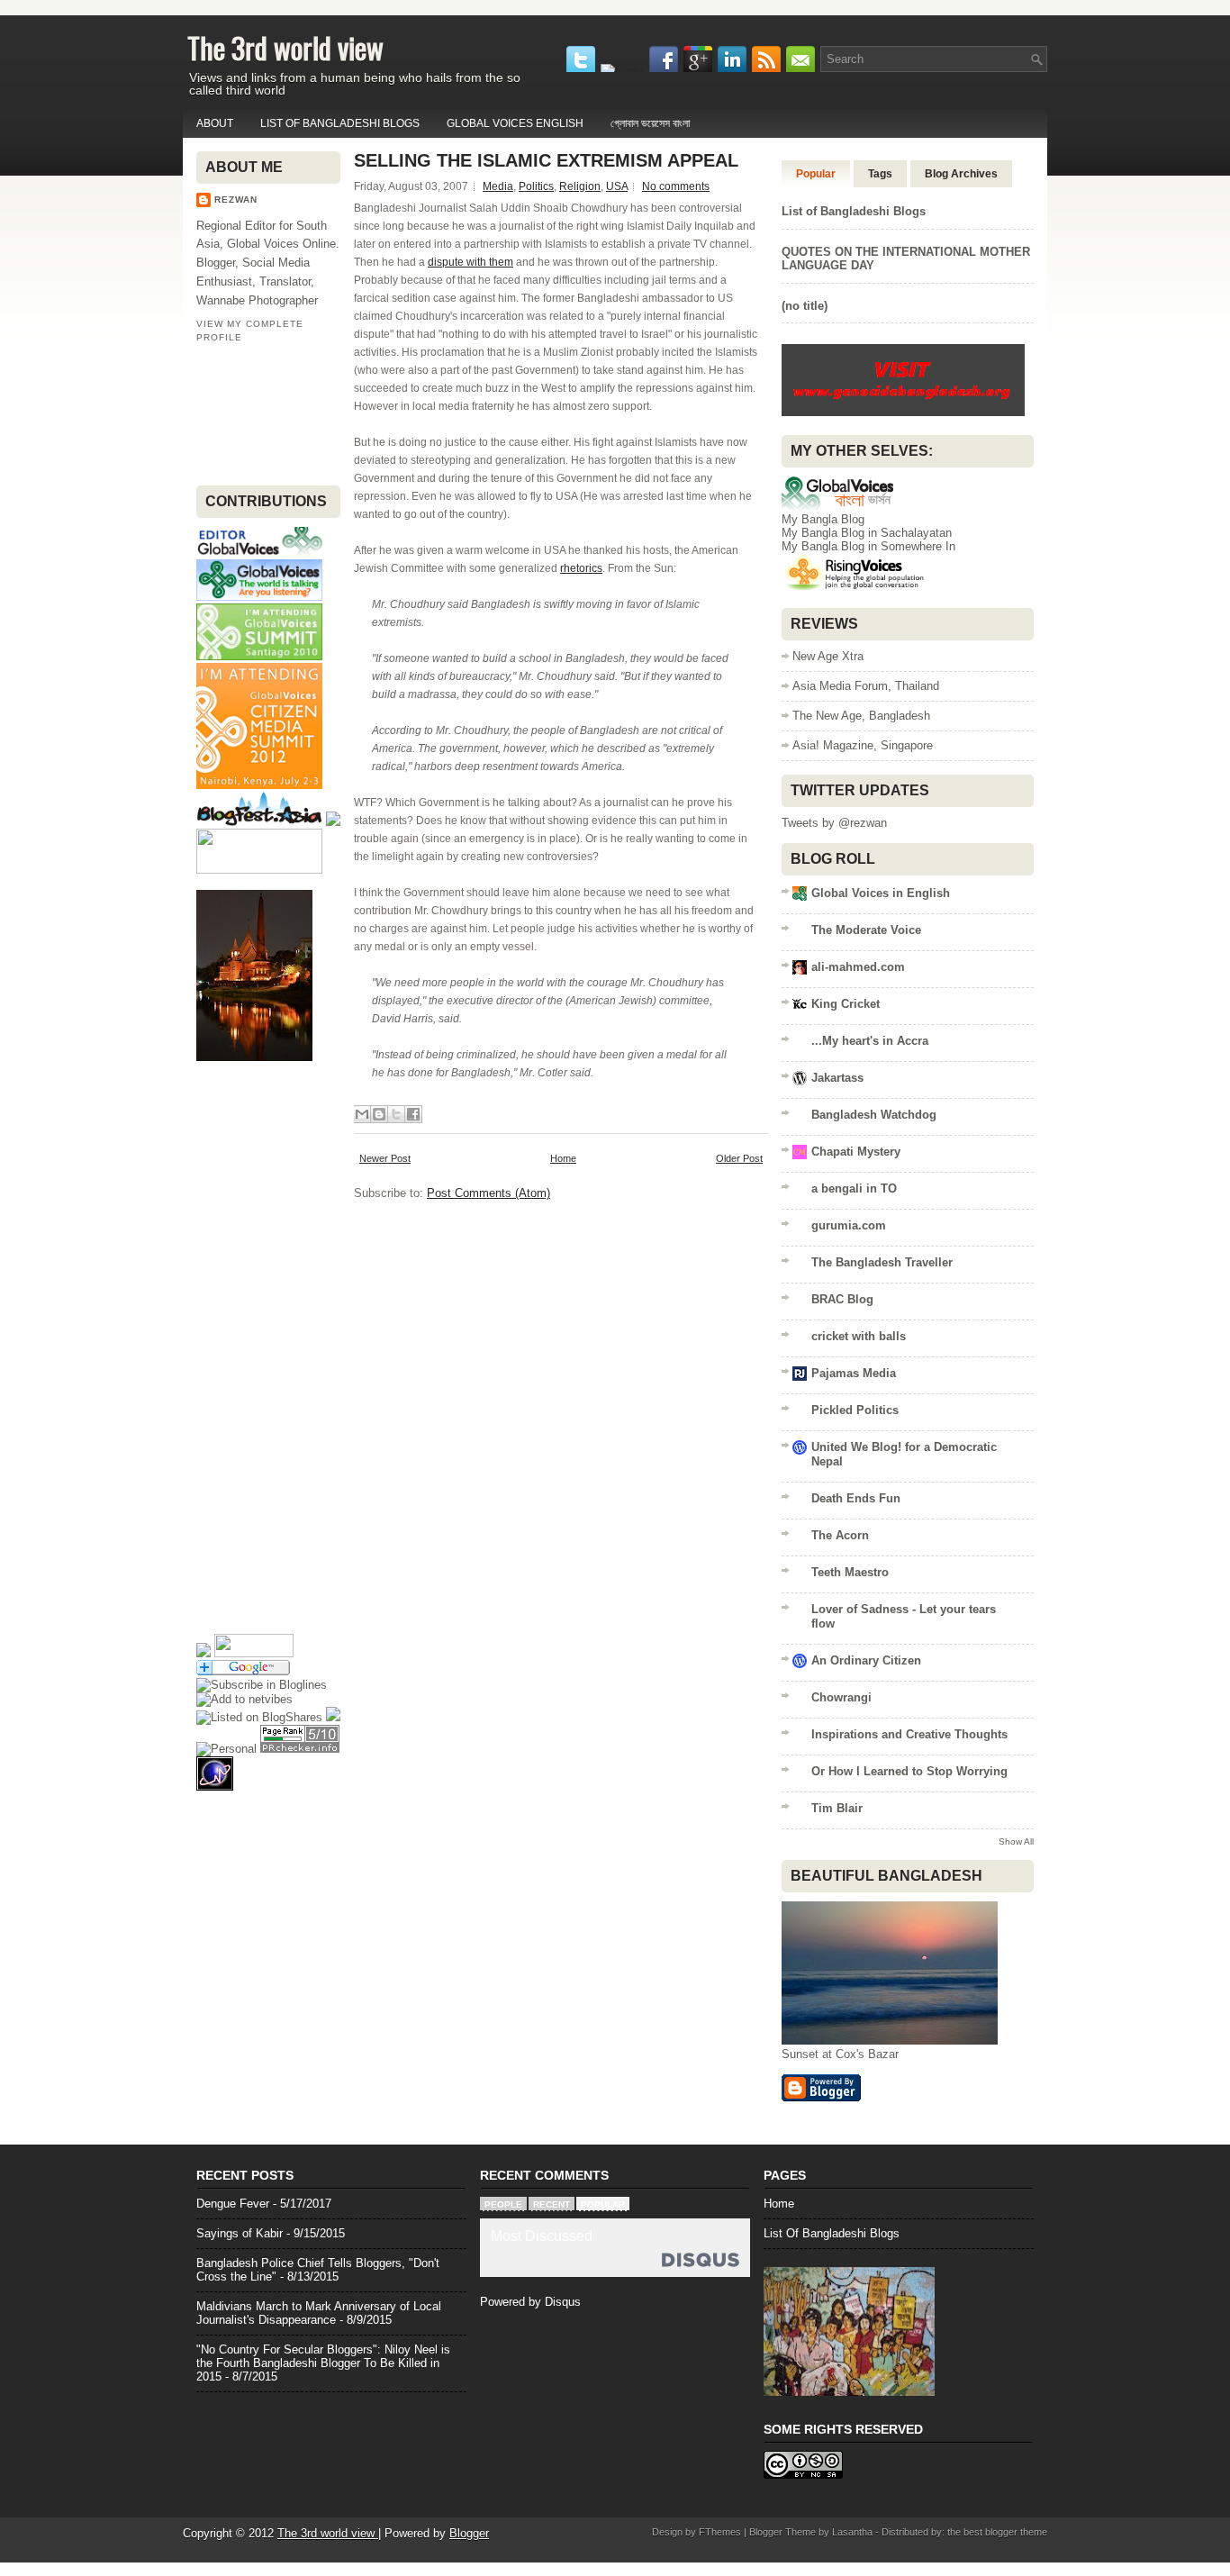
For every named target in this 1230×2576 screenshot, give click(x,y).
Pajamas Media (854, 1373)
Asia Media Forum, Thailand (866, 686)
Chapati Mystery (856, 1152)
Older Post (739, 1158)
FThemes (720, 2532)
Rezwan (236, 200)
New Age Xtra (828, 656)
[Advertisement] (253, 413)
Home (563, 1158)
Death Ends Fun (856, 1498)
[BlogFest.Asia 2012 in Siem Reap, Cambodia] (259, 822)
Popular (816, 174)
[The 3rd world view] (262, 1685)
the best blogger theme (997, 2532)
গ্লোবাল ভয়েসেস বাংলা (650, 123)
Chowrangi (841, 1697)
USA (617, 186)
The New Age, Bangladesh (861, 716)
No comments (676, 186)
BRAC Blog (842, 1299)
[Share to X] (396, 1114)
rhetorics (581, 568)
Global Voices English (515, 123)
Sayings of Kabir (240, 2233)
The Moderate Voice (866, 930)
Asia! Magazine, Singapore (863, 745)
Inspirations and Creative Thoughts (909, 1734)
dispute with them (470, 262)
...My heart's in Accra (870, 1041)
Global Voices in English (881, 893)
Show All (1016, 1841)
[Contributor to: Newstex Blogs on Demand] (259, 870)
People (503, 2204)
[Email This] (362, 1114)
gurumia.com (849, 1225)
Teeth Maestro (850, 1572)
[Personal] (226, 1749)
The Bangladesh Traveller (882, 1262)
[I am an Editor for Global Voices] (259, 553)
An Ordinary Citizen (866, 1660)
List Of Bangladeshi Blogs (832, 2233)
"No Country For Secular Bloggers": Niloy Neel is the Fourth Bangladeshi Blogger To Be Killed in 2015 (323, 2363)
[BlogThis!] (379, 1114)
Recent (552, 2204)
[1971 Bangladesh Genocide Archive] (903, 415)
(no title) (805, 306)
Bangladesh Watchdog (874, 1115)
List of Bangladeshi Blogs (340, 123)
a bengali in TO (854, 1188)
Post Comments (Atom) (488, 1193)
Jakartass (837, 1078)
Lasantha (852, 2532)
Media (498, 186)
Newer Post (385, 1158)
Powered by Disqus (530, 2302)
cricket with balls (859, 1336)
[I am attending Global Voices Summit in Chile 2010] (259, 656)
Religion (580, 186)
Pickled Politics (855, 1410)
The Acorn (840, 1535)
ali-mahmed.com (858, 967)
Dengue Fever (233, 2204)
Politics (536, 186)
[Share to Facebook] (413, 1114)
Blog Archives (961, 174)
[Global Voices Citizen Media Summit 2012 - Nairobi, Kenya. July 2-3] (259, 785)
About (215, 123)
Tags (880, 174)
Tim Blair (837, 1808)
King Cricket (846, 1004)
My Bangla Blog (823, 519)
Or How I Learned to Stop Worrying (909, 1771)
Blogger (469, 2533)
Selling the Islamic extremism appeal (546, 160)
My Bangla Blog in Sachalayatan (867, 533)
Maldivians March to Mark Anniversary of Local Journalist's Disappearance (319, 2313)
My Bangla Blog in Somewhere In (868, 546)
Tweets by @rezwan (834, 823)
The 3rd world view (285, 47)
